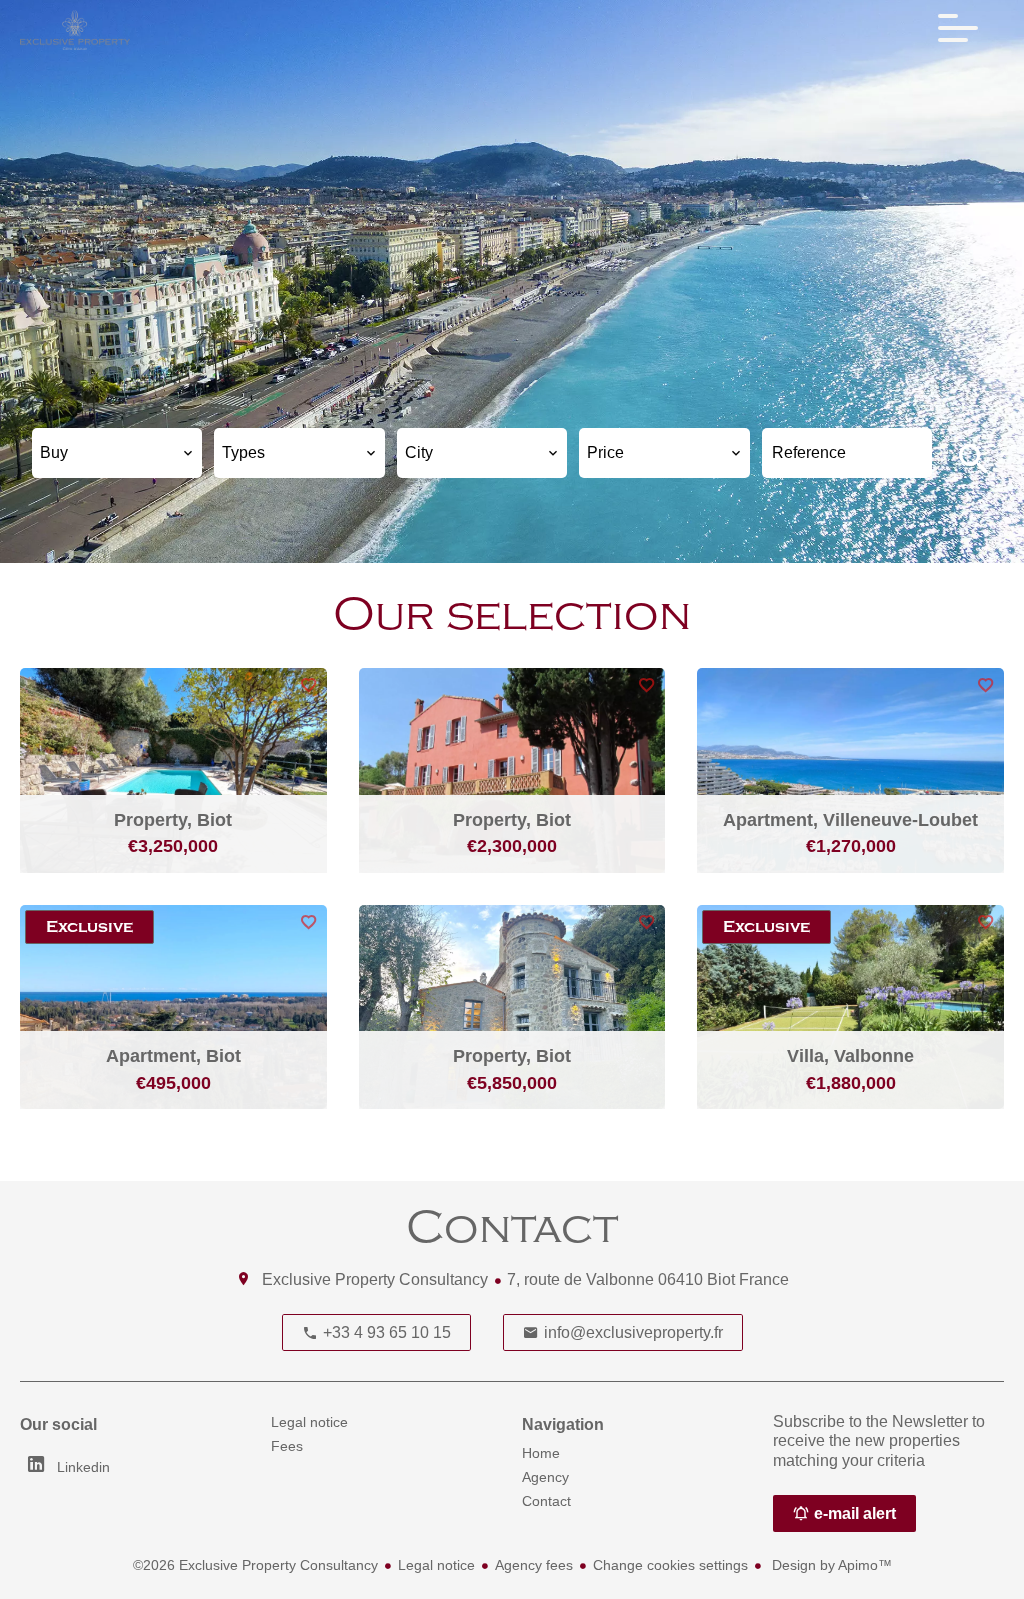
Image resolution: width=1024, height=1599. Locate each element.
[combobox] (117, 453)
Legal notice (436, 1565)
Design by (830, 1565)
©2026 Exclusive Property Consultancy (255, 1565)
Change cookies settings (670, 1565)
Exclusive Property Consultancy (375, 1279)
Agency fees (534, 1565)
